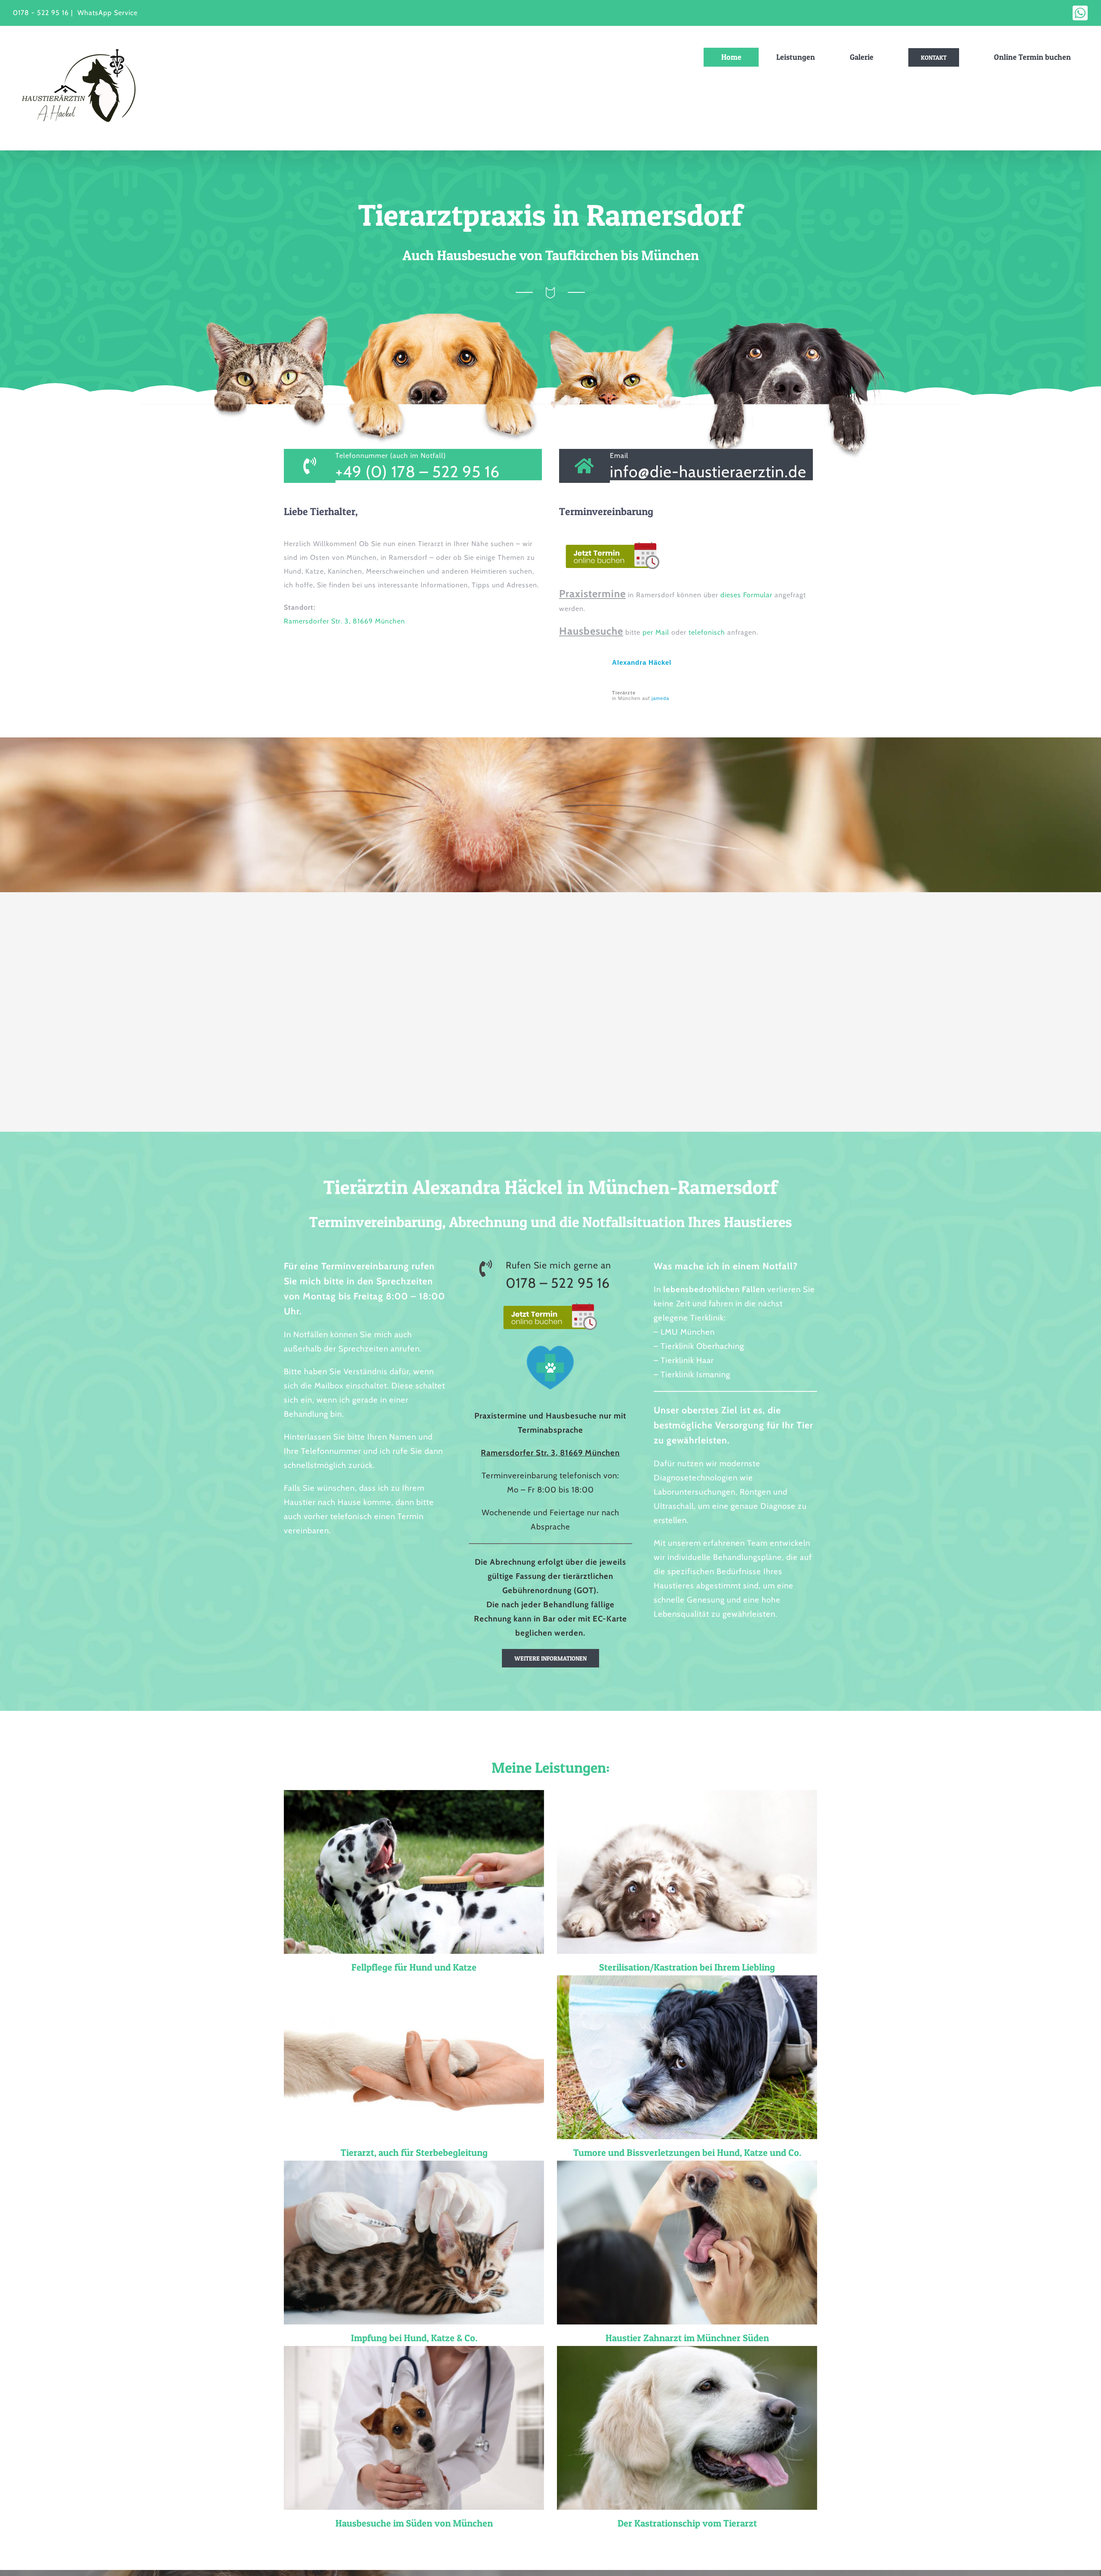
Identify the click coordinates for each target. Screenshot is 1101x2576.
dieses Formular (746, 595)
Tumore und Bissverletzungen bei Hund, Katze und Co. (687, 2152)
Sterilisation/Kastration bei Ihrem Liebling (687, 1967)
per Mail (657, 632)
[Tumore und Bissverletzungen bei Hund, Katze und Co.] (687, 2057)
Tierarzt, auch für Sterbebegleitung (414, 2152)
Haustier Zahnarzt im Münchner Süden (687, 2338)
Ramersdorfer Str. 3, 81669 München (344, 621)
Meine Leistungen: (551, 1767)
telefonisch (707, 632)
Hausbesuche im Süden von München (414, 2523)
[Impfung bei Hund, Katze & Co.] (414, 2243)
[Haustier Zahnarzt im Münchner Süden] (687, 2243)
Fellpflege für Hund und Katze (414, 1967)
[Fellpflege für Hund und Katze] (414, 1872)
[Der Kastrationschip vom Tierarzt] (687, 2428)
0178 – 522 (542, 1283)
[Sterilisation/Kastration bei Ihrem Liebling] (687, 1872)
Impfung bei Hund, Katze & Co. (414, 2338)
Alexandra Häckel (642, 662)
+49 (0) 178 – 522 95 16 (418, 471)
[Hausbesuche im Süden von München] (414, 2428)
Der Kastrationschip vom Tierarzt (687, 2523)
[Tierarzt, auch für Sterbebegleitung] (414, 2057)
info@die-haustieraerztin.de (708, 471)
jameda (660, 698)
